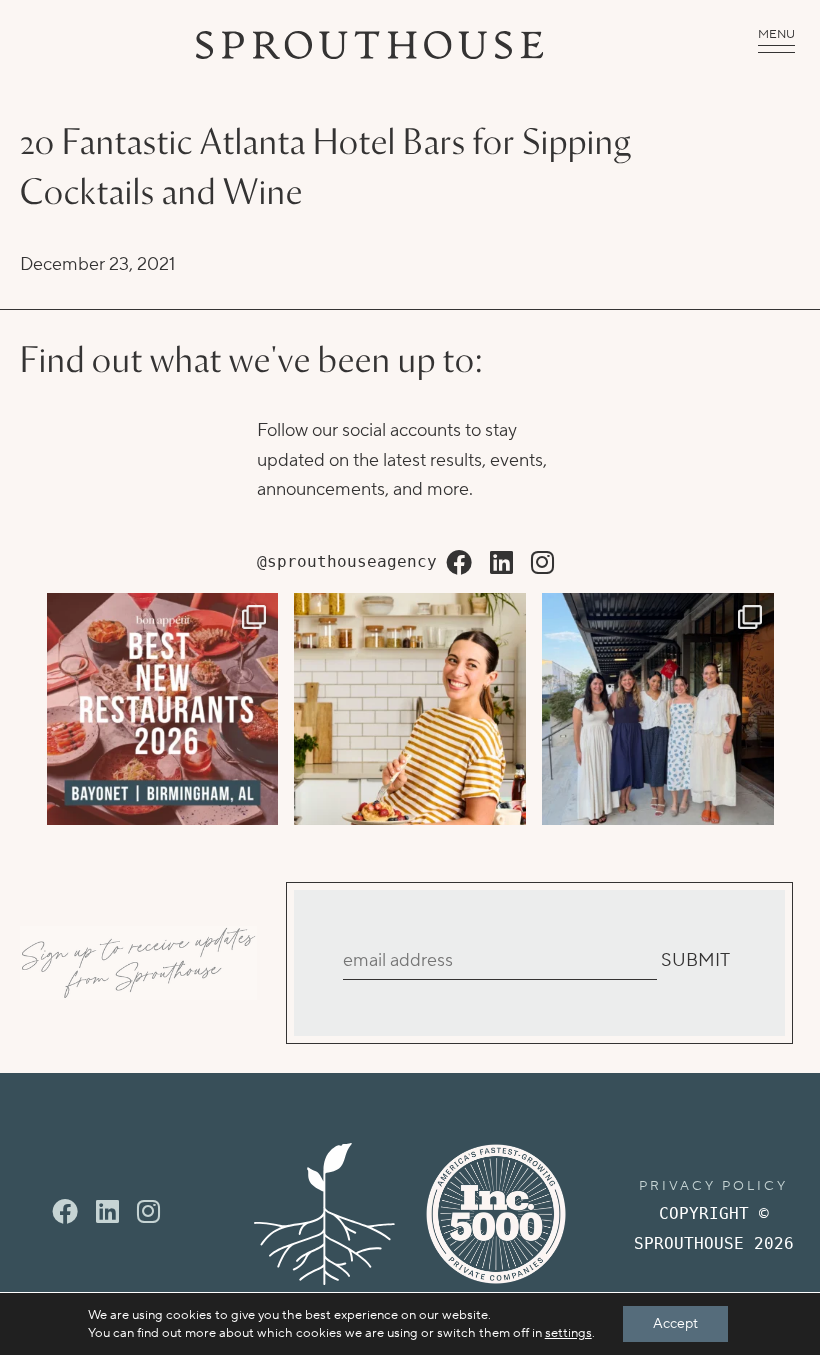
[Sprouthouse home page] (324, 1214)
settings (568, 1333)
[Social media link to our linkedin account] (501, 564)
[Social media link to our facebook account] (459, 564)
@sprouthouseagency (347, 561)
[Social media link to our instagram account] (542, 564)
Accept (675, 1324)
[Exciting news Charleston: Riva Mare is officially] (658, 709)
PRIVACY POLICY (713, 1186)
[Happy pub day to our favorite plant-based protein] (410, 709)
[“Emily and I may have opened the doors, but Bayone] (163, 709)
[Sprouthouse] (370, 45)
